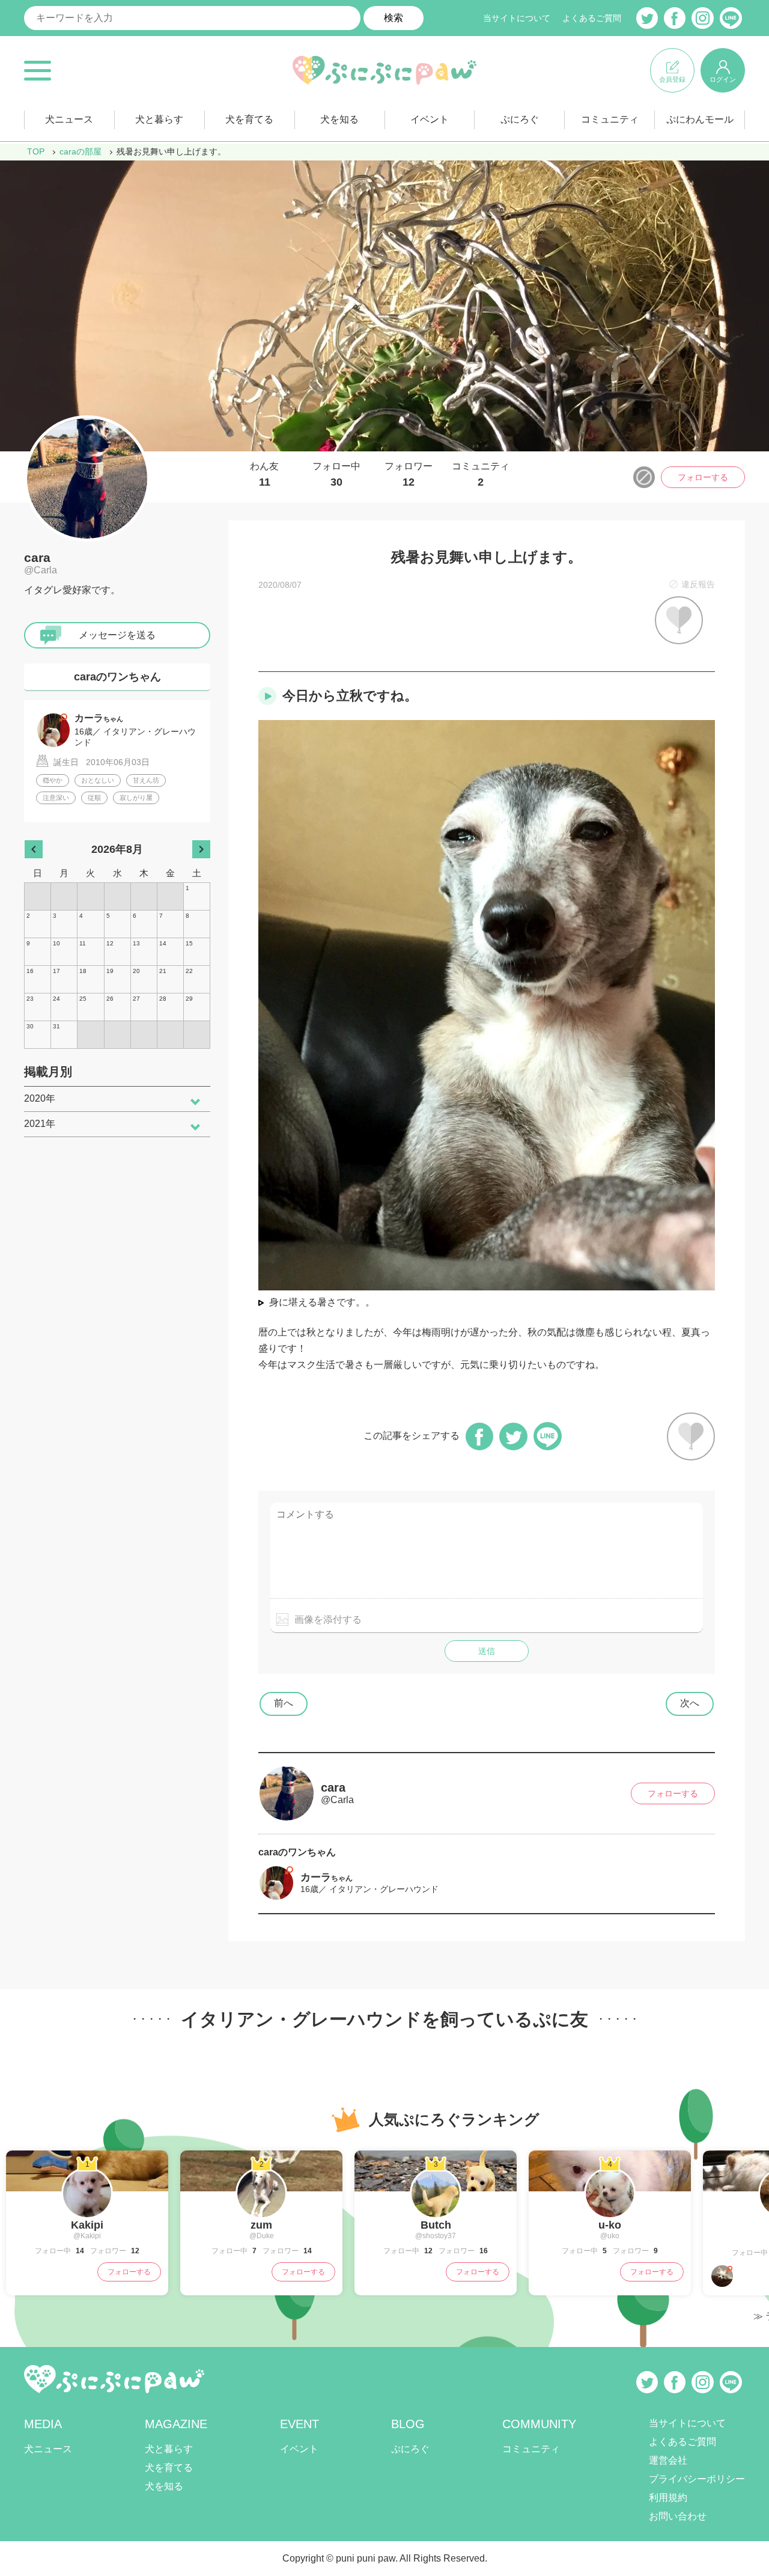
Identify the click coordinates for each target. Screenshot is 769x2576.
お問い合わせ (678, 2516)
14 (79, 2251)
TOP (36, 151)
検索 (394, 18)
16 (483, 2251)
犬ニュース (69, 119)
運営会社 (668, 2460)
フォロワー (409, 475)
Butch (436, 2225)
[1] (87, 2213)
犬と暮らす (159, 119)
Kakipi (87, 2225)
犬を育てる (249, 119)
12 (134, 2251)
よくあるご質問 (592, 18)
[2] (261, 2213)
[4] (610, 2213)
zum (261, 2225)
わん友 (264, 475)
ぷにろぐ (520, 119)
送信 (487, 1651)
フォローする (703, 477)
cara (37, 557)
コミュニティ (610, 119)
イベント (430, 119)
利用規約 (668, 2498)
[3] (436, 2213)
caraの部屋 (81, 151)
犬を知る (339, 119)
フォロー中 (336, 475)
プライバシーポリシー (697, 2479)
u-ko (610, 2225)
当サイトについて (517, 18)
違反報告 (698, 584)
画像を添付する (328, 1619)
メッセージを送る (117, 635)
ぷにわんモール (700, 119)
